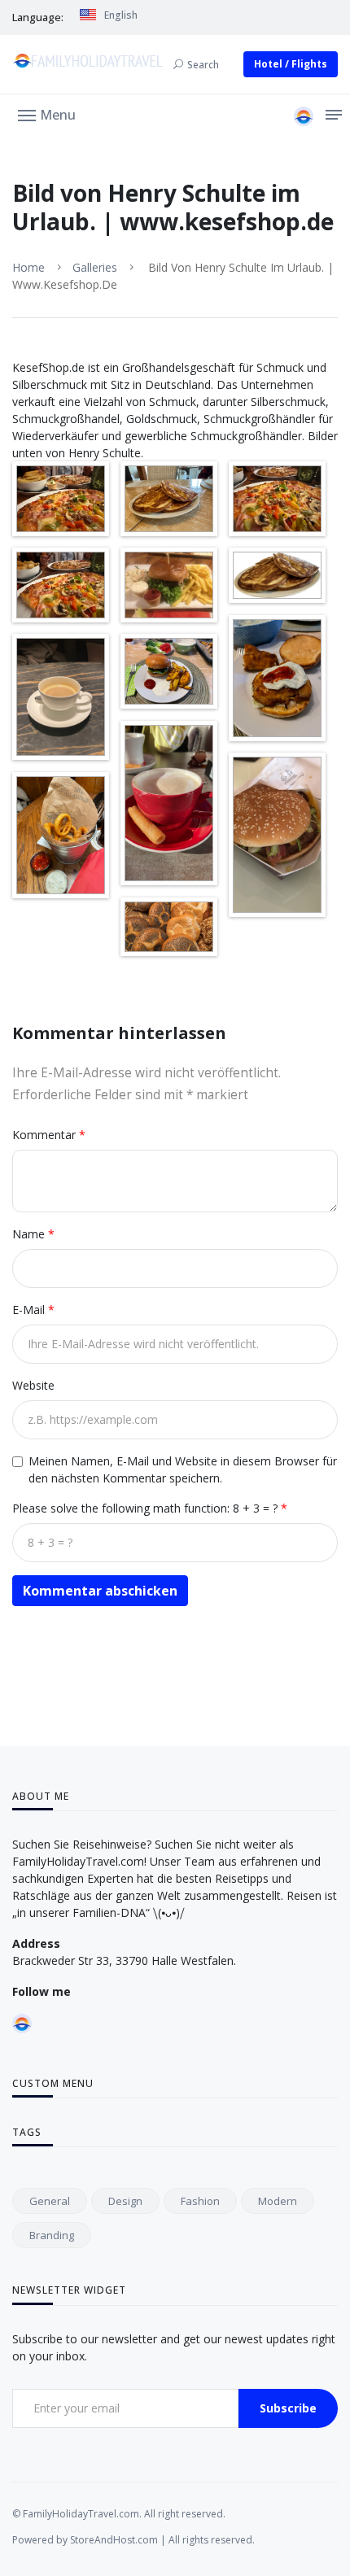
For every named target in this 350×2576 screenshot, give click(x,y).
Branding (52, 2235)
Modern (278, 2201)
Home (28, 267)
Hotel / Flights (291, 64)
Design (125, 2201)
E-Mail (30, 1310)
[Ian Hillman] (304, 116)
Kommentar (46, 1135)
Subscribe (288, 2408)
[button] (47, 114)
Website (33, 1385)
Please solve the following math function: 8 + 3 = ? (147, 1508)
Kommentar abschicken (100, 1591)
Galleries (95, 267)
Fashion (200, 2201)
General (50, 2201)
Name (30, 1234)
